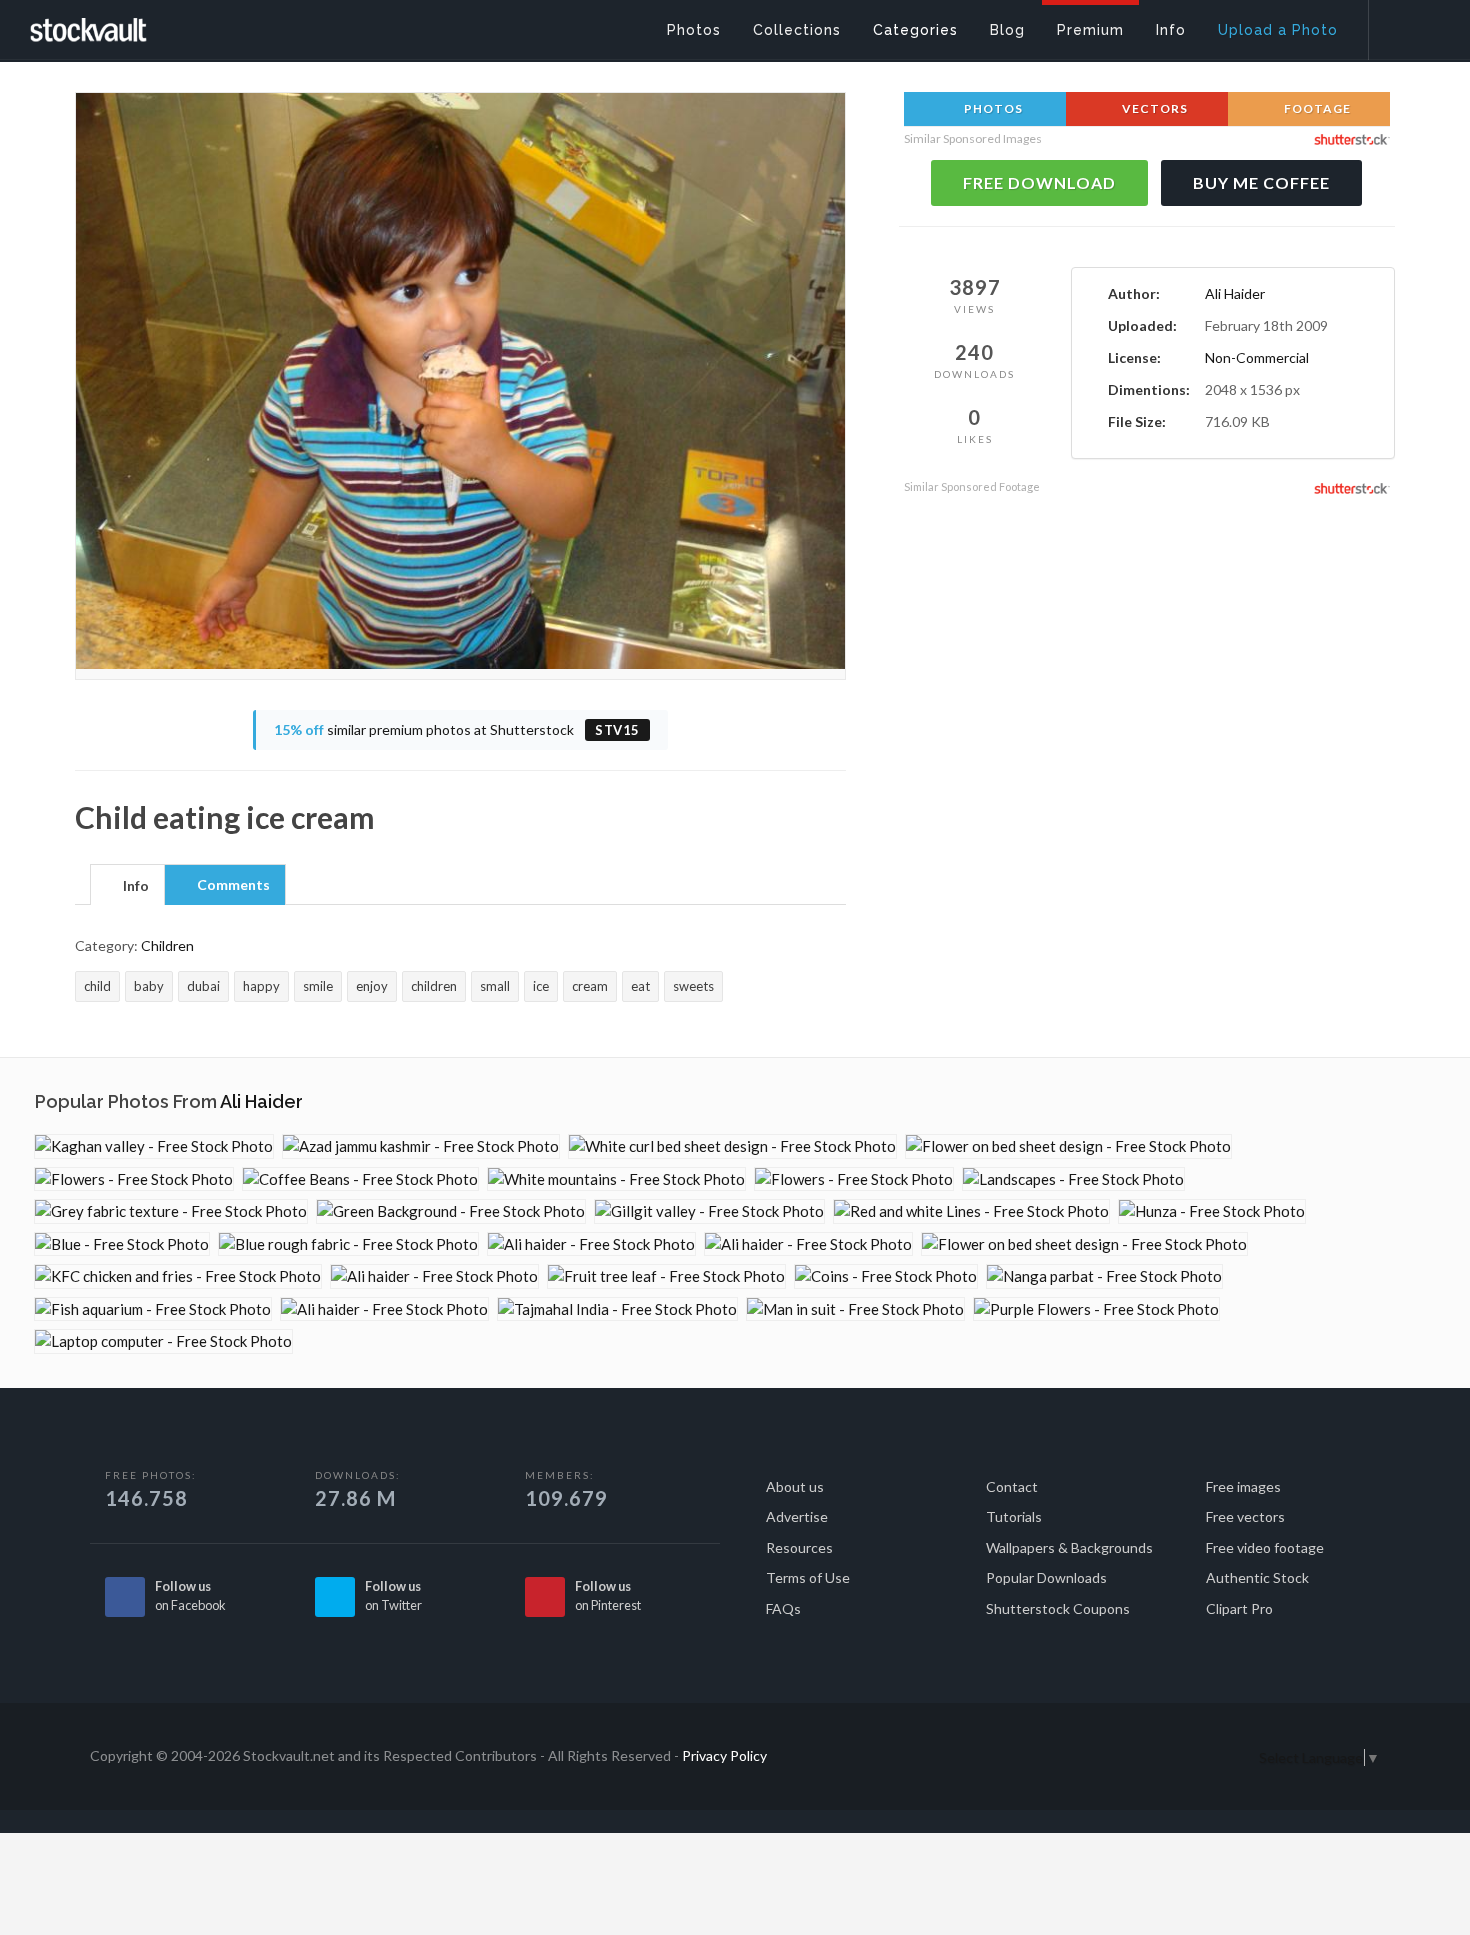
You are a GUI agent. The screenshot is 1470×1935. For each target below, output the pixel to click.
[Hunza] (1212, 1211)
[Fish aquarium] (153, 1309)
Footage (1316, 108)
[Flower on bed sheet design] (1068, 1146)
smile (318, 986)
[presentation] (127, 886)
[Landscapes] (1073, 1179)
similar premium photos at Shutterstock (457, 729)
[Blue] (122, 1244)
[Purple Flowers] (1096, 1309)
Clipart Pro (1239, 1608)
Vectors (1153, 108)
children (434, 986)
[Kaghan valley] (154, 1146)
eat (640, 986)
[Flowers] (134, 1179)
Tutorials (1014, 1516)
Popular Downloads (1046, 1577)
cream (590, 986)
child (97, 986)
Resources (799, 1547)
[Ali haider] (591, 1244)
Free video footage (1265, 1547)
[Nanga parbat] (1104, 1276)
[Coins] (886, 1276)
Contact (1012, 1486)
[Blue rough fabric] (348, 1244)
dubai (203, 986)
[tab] (127, 884)
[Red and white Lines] (971, 1211)
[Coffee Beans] (360, 1179)
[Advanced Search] (1406, 25)
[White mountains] (616, 1179)
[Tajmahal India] (617, 1309)
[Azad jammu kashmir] (421, 1146)
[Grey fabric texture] (171, 1211)
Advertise (797, 1516)
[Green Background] (451, 1211)
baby (149, 986)
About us (795, 1486)
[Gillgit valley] (709, 1211)
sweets (693, 986)
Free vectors (1245, 1516)
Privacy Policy (724, 1755)
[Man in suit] (855, 1309)
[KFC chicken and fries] (178, 1276)
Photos (992, 108)
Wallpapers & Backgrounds (1069, 1547)
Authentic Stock (1257, 1577)
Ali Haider (1235, 293)
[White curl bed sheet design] (732, 1146)
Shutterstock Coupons (1058, 1608)
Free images (1243, 1486)
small (495, 986)
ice (541, 986)
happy (261, 986)
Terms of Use (808, 1577)
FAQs (783, 1608)
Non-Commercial (1257, 357)
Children (167, 945)
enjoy (372, 986)
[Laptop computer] (163, 1341)
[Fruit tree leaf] (666, 1276)
